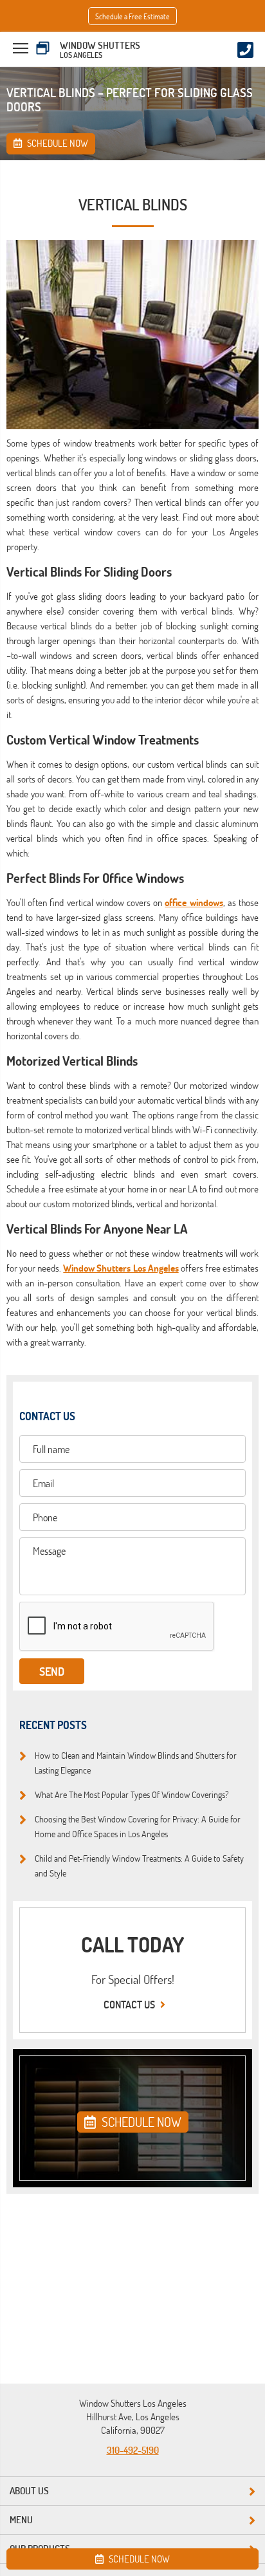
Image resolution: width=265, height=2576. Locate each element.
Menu (21, 2520)
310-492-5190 (133, 2450)
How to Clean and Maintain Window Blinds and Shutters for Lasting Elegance (136, 1762)
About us (29, 2491)
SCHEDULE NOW (140, 2122)
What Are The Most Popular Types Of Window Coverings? (132, 1794)
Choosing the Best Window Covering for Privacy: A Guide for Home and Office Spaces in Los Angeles (138, 1826)
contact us (130, 2005)
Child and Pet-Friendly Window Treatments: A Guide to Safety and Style (139, 1865)
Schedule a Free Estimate (132, 16)
